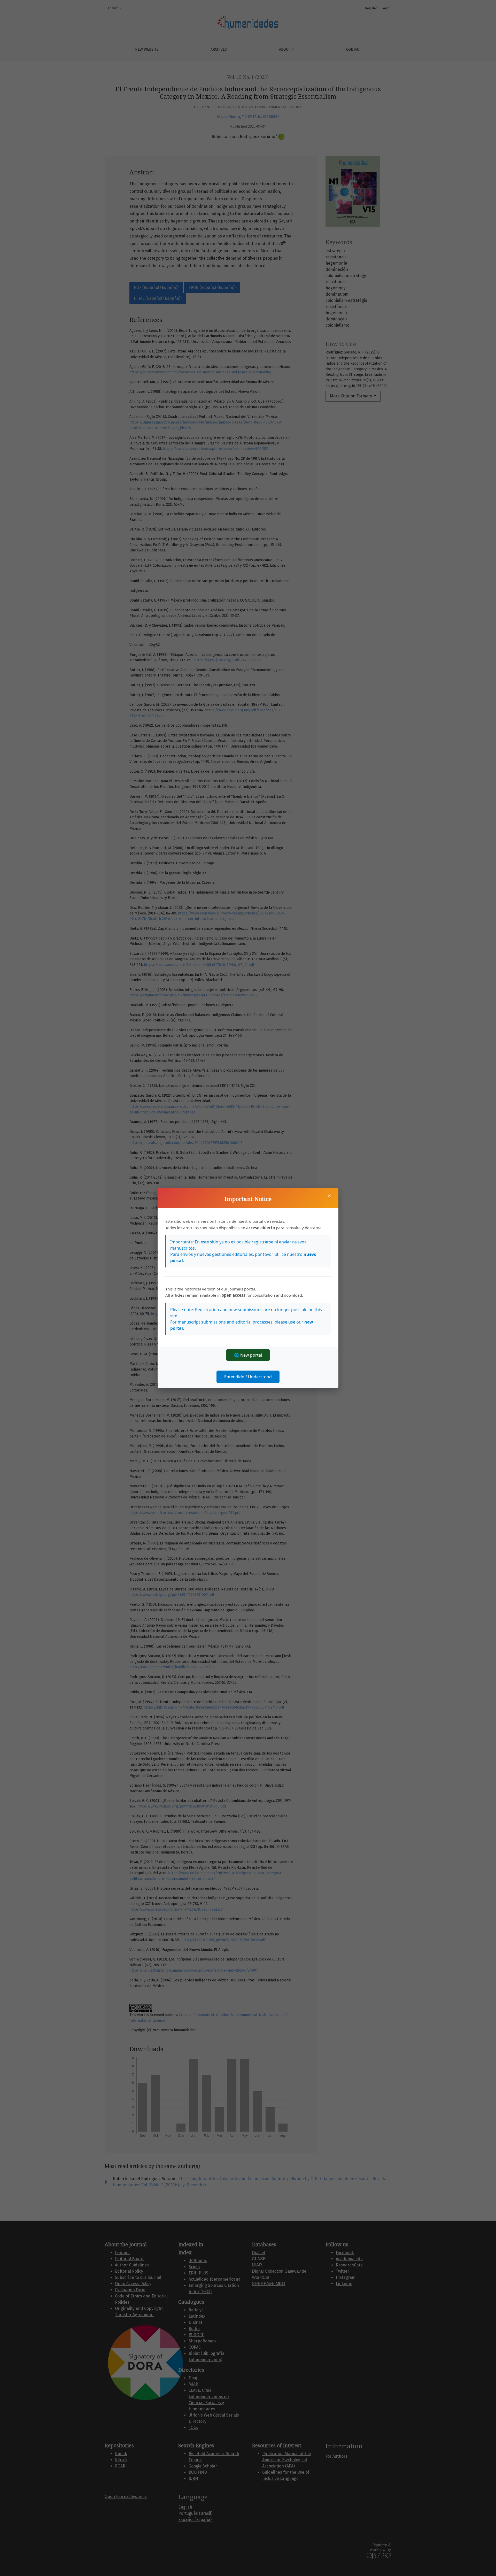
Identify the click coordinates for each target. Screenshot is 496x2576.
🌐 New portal (248, 1355)
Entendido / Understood (248, 1377)
